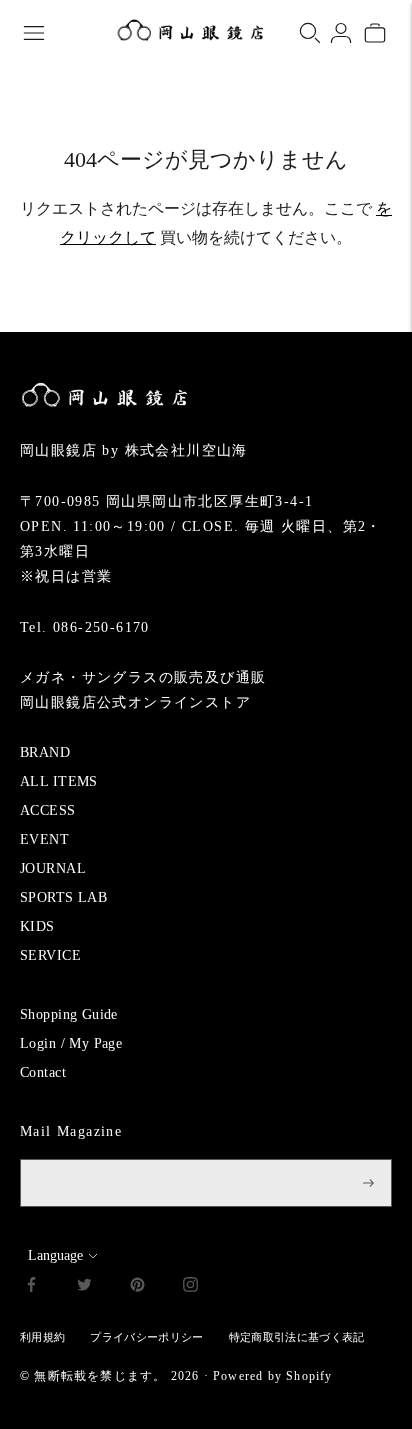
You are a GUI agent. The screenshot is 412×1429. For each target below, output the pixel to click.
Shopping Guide (69, 1014)
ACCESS (48, 810)
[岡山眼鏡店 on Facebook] (31, 1287)
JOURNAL (53, 868)
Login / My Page (71, 1043)
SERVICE (50, 955)
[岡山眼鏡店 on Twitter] (84, 1287)
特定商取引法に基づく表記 (297, 1337)
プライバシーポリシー (146, 1337)
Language (55, 1255)
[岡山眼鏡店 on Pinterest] (137, 1287)
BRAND (45, 752)
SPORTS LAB (63, 897)
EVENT (44, 839)
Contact (43, 1072)
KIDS (37, 926)
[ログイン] (341, 33)
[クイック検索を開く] (310, 33)
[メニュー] (34, 33)
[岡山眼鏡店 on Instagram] (190, 1287)
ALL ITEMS (59, 781)
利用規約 (42, 1337)
